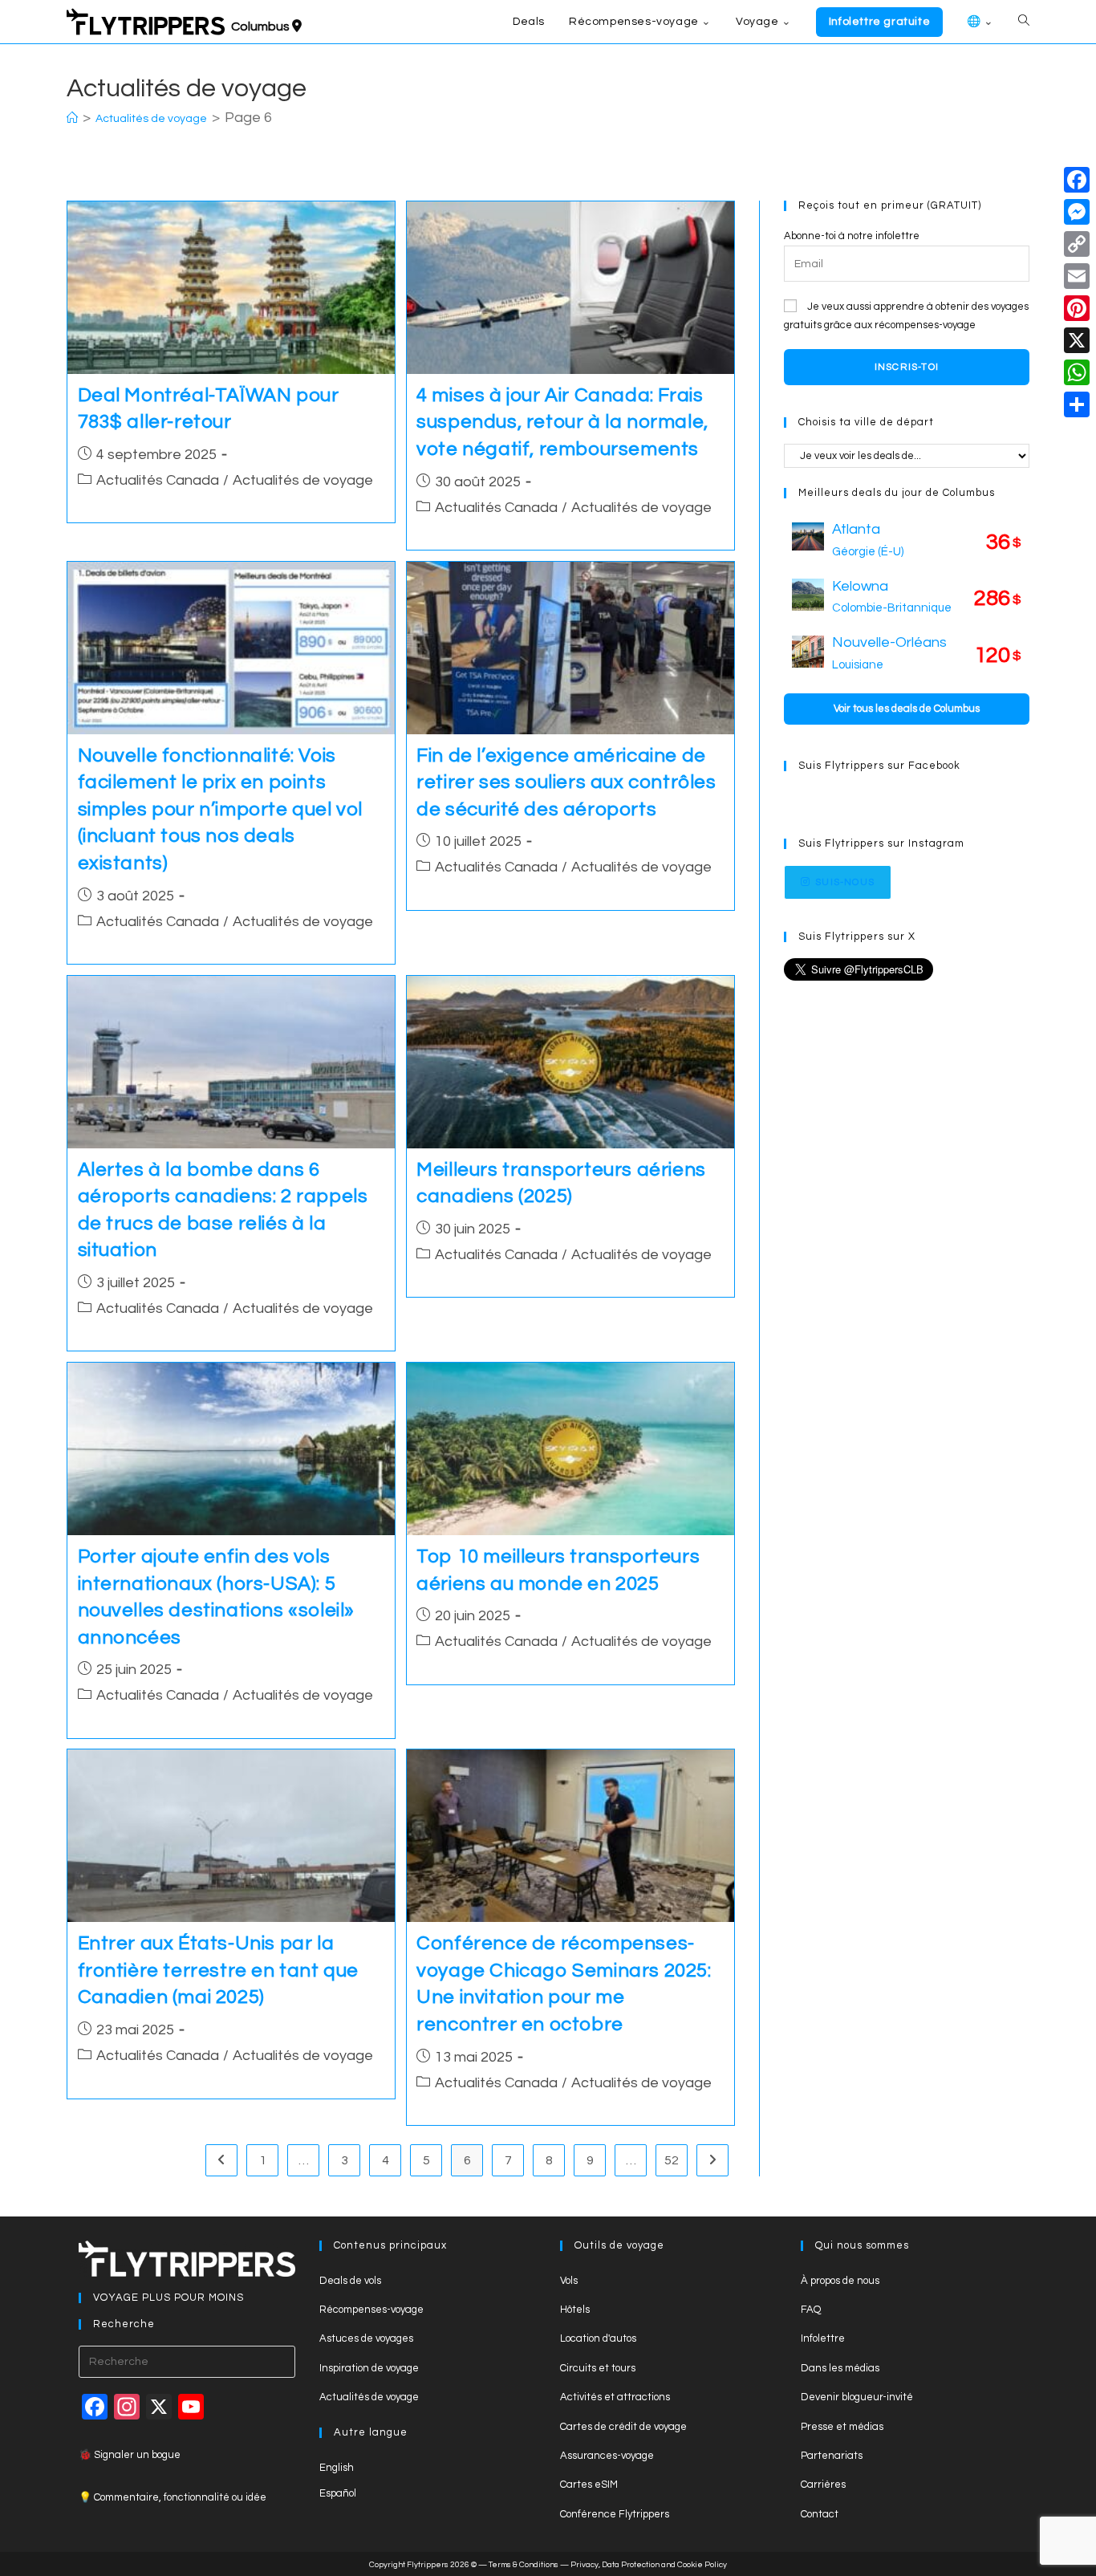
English (337, 2468)
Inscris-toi (907, 367)
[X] (1077, 340)
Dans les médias (840, 2368)
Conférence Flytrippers (615, 2514)
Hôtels (575, 2310)
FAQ (811, 2310)
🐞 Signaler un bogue (130, 2455)
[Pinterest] (1077, 308)
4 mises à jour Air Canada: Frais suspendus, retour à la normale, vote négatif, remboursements (562, 422)
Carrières (823, 2485)
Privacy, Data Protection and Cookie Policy (649, 2565)
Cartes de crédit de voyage (623, 2427)
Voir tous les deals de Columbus (907, 709)
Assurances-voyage (607, 2456)
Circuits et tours (598, 2368)
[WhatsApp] (1077, 372)
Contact (820, 2514)
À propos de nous (840, 2281)
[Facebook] (1077, 180)
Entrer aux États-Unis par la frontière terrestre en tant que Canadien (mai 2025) (219, 1970)
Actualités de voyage (303, 480)
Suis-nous (845, 882)
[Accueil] (72, 119)
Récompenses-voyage (371, 2310)
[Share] (1077, 404)
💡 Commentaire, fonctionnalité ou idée (173, 2497)
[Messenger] (1077, 212)
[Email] (1077, 276)
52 (672, 2160)
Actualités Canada (158, 480)
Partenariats (832, 2456)
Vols (569, 2281)
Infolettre (823, 2338)
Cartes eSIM (589, 2485)
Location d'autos (598, 2338)
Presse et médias (842, 2427)
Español (338, 2493)
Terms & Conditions (524, 2565)
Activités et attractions (615, 2397)
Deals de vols (350, 2281)
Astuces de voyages (366, 2338)
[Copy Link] (1077, 244)
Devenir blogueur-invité (857, 2397)
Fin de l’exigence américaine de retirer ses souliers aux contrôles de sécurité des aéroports (566, 782)
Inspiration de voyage (369, 2368)
